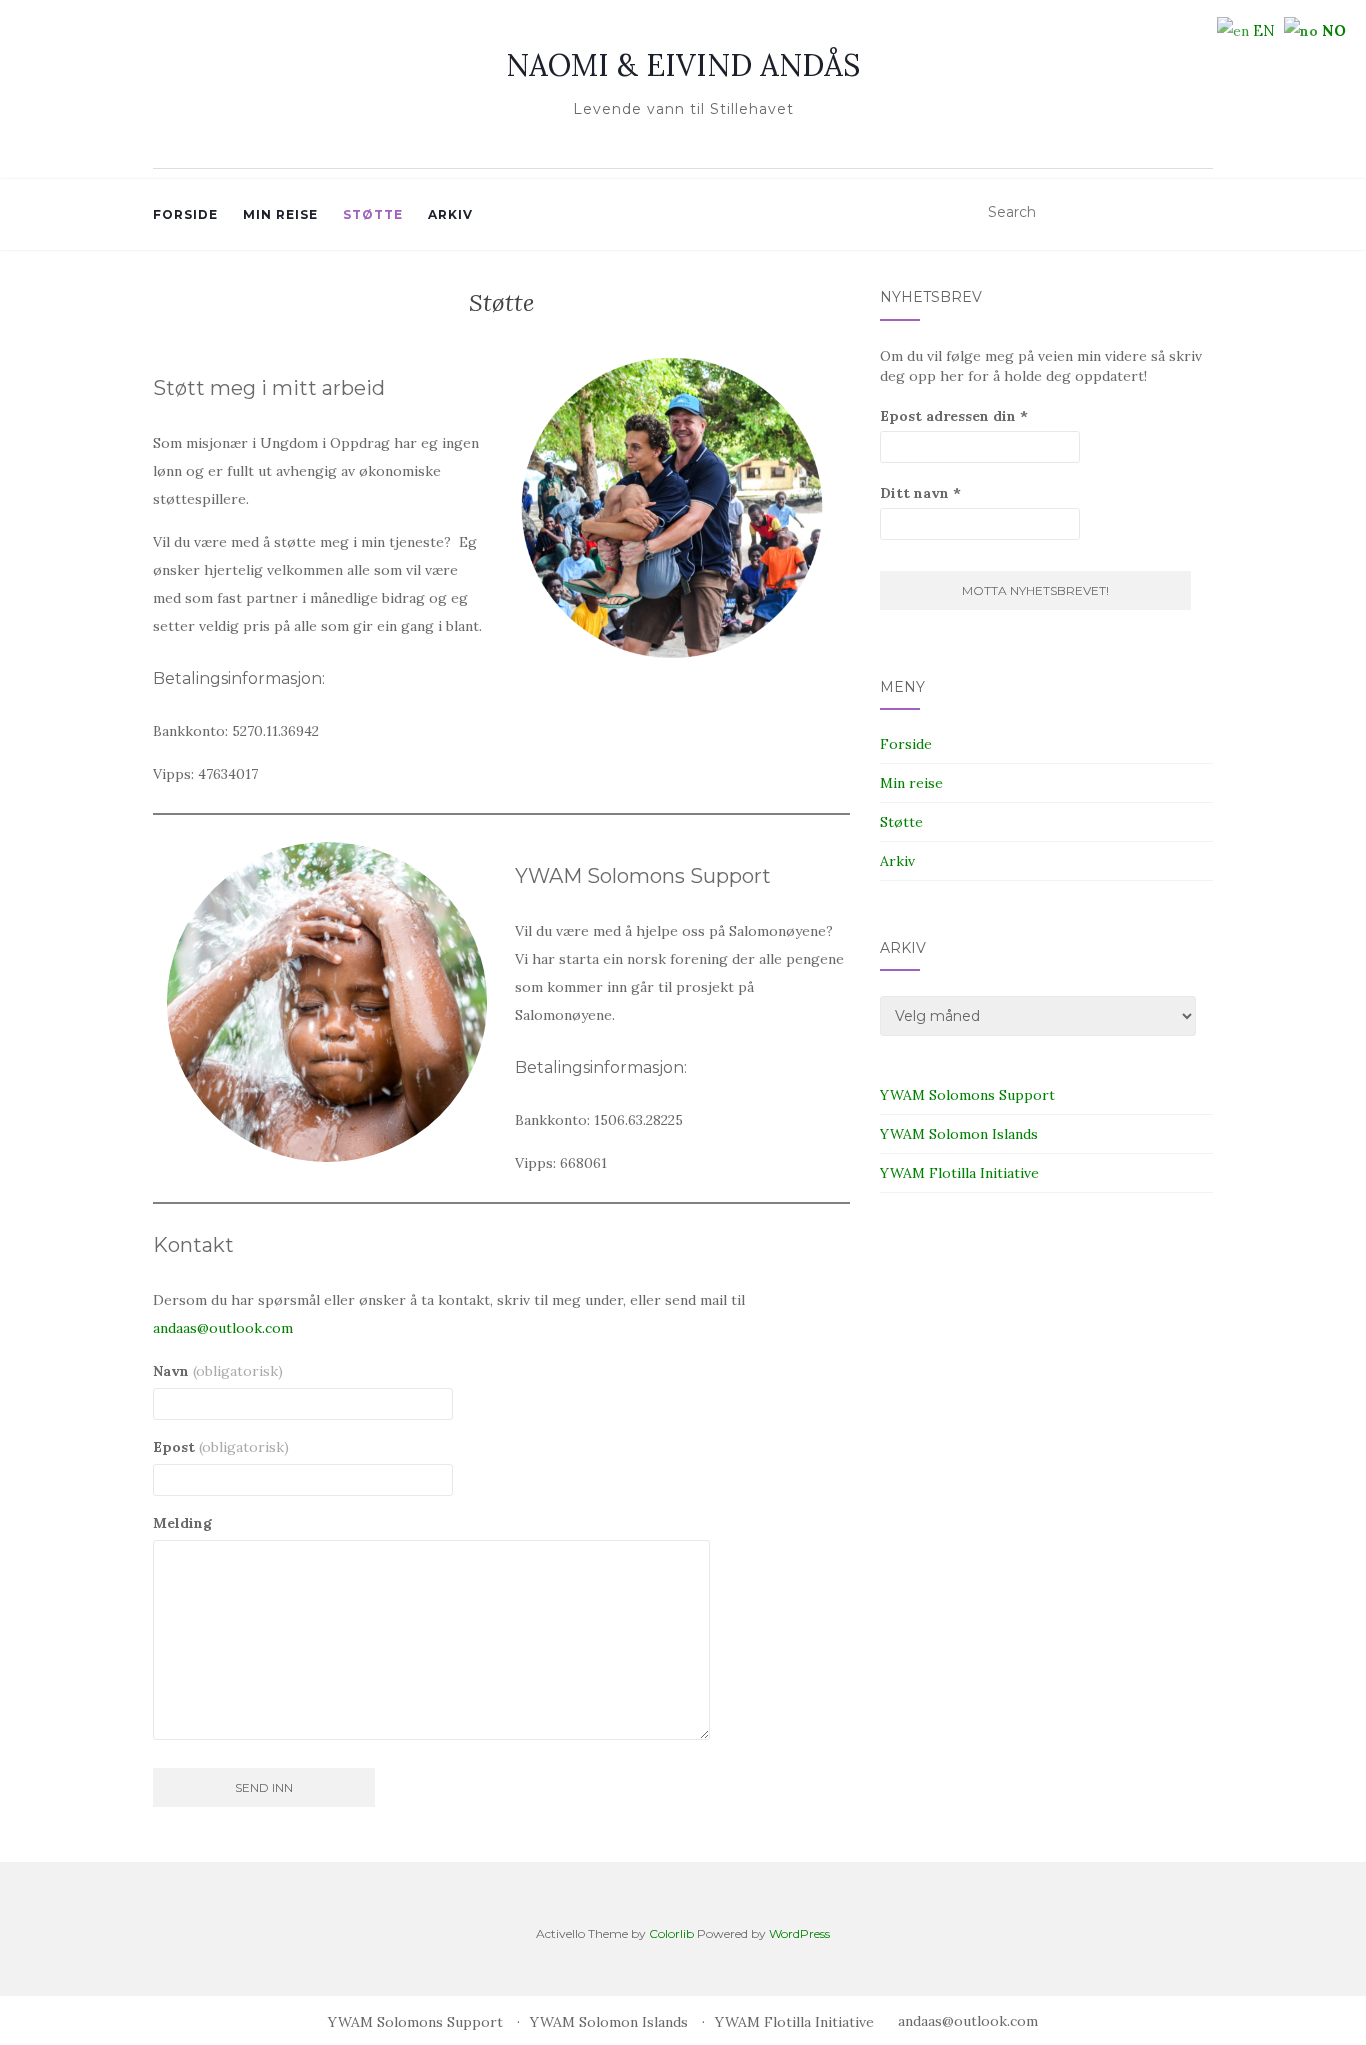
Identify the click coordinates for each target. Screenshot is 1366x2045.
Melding (182, 1523)
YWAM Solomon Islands (959, 1134)
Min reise (280, 214)
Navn (218, 1371)
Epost (221, 1447)
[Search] (1200, 213)
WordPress (799, 1933)
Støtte (373, 214)
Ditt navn (920, 493)
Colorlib (671, 1933)
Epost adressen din (954, 416)
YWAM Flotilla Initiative (959, 1173)
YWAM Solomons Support (967, 1095)
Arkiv (450, 214)
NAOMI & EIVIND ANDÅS (683, 65)
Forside (185, 214)
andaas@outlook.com (223, 1328)
